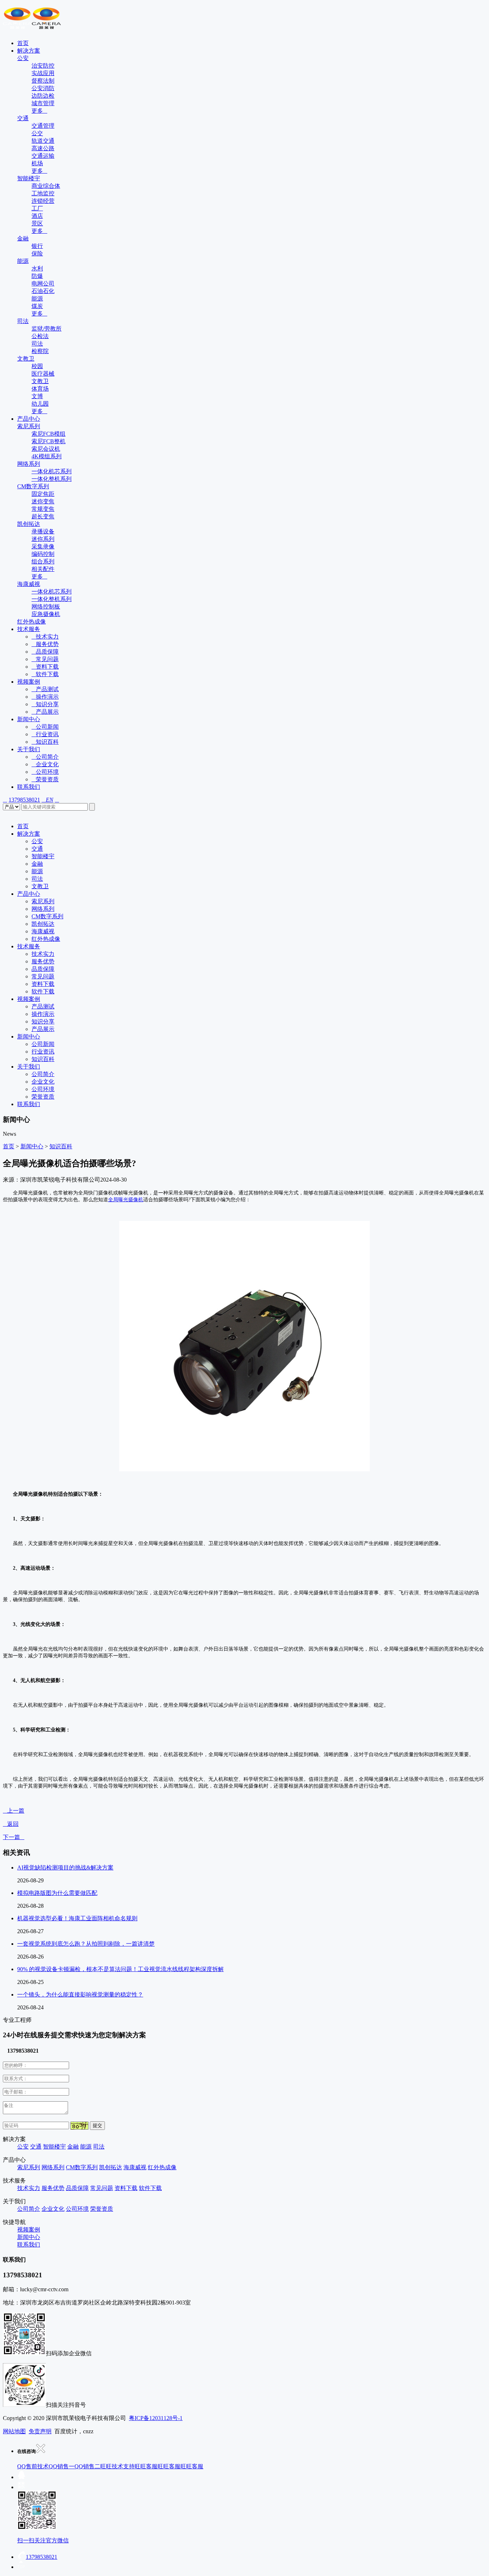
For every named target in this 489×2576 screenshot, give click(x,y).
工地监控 (43, 193)
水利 (37, 268)
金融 (23, 238)
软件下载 (45, 674)
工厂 (37, 208)
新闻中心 (29, 719)
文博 (37, 396)
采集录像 (43, 546)
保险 (37, 253)
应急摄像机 (46, 614)
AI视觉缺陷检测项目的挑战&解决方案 (65, 1868)
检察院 (40, 351)
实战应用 (43, 73)
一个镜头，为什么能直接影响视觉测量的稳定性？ (80, 1995)
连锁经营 (43, 201)
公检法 (40, 336)
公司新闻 (45, 727)
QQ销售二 (87, 2466)
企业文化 (45, 764)
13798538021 (24, 800)
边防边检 (43, 96)
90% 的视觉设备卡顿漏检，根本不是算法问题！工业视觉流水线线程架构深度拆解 (120, 1969)
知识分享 (45, 704)
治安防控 (43, 66)
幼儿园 (40, 404)
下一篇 (14, 1837)
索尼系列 (29, 426)
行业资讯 (45, 734)
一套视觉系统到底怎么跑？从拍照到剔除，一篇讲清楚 (86, 1944)
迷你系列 (43, 539)
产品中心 (29, 419)
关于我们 (29, 749)
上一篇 (14, 1811)
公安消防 (43, 88)
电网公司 (43, 283)
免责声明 (40, 2431)
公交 (37, 133)
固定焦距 (43, 494)
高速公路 (43, 148)
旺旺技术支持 (117, 2466)
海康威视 (29, 584)
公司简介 (45, 757)
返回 (11, 1824)
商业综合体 (46, 186)
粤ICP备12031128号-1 (156, 2418)
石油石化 (43, 291)
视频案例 (29, 682)
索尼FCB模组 (49, 434)
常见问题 (45, 659)
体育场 (40, 389)
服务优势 (45, 644)
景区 (37, 223)
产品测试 (45, 689)
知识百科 (45, 742)
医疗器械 (43, 374)
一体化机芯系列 (52, 471)
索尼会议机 (46, 449)
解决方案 (29, 51)
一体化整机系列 (52, 479)
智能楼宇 (29, 178)
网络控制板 (46, 607)
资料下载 (45, 667)
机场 (37, 163)
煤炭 (37, 306)
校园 (37, 366)
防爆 (37, 276)
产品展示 (45, 712)
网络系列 (29, 464)
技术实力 (45, 637)
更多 (39, 111)
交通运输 (43, 156)
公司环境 (45, 772)
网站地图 (14, 2431)
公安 (23, 58)
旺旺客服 (146, 2466)
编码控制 (43, 554)
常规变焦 (43, 509)
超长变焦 (43, 516)
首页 (23, 43)
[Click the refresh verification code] (79, 2126)
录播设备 (43, 531)
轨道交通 (43, 141)
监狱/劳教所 (47, 329)
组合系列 (43, 561)
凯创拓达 (29, 524)
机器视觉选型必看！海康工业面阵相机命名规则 (77, 1918)
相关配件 (43, 569)
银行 (37, 246)
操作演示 (45, 697)
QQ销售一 (62, 2466)
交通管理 (43, 126)
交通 (23, 118)
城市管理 (43, 103)
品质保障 (45, 652)
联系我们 (29, 787)
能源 (23, 261)
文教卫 (26, 359)
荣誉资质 (45, 779)
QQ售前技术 (33, 2466)
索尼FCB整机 (49, 441)
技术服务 (29, 629)
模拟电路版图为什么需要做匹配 (57, 1893)
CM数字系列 (33, 486)
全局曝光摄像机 (126, 1200)
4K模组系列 (47, 456)
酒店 (37, 216)
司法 (23, 321)
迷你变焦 (43, 501)
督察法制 (43, 81)
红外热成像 (32, 622)
